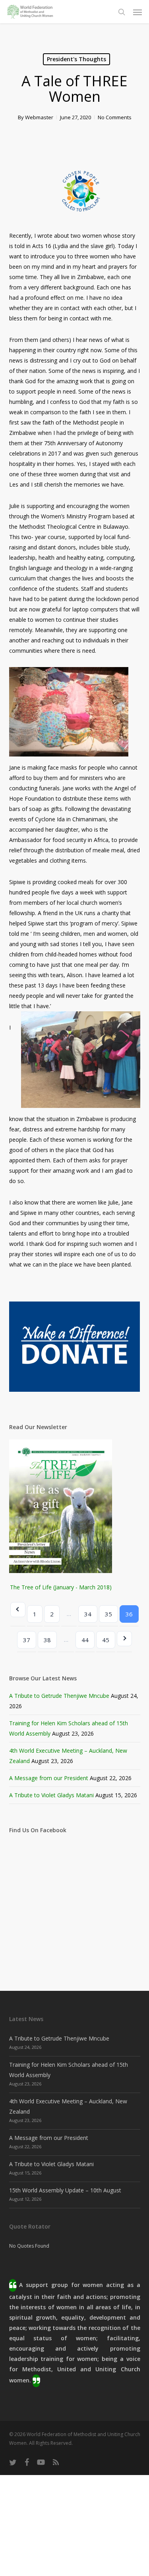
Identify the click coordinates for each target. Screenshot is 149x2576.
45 (106, 1640)
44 (85, 1640)
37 (27, 1640)
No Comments (115, 117)
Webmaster (39, 117)
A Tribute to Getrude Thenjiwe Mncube (59, 1696)
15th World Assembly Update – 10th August (65, 2190)
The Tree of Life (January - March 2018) (61, 1587)
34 (88, 1614)
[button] (137, 12)
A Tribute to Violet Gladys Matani (51, 1795)
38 (47, 1640)
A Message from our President (49, 1778)
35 (108, 1614)
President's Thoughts (76, 59)
